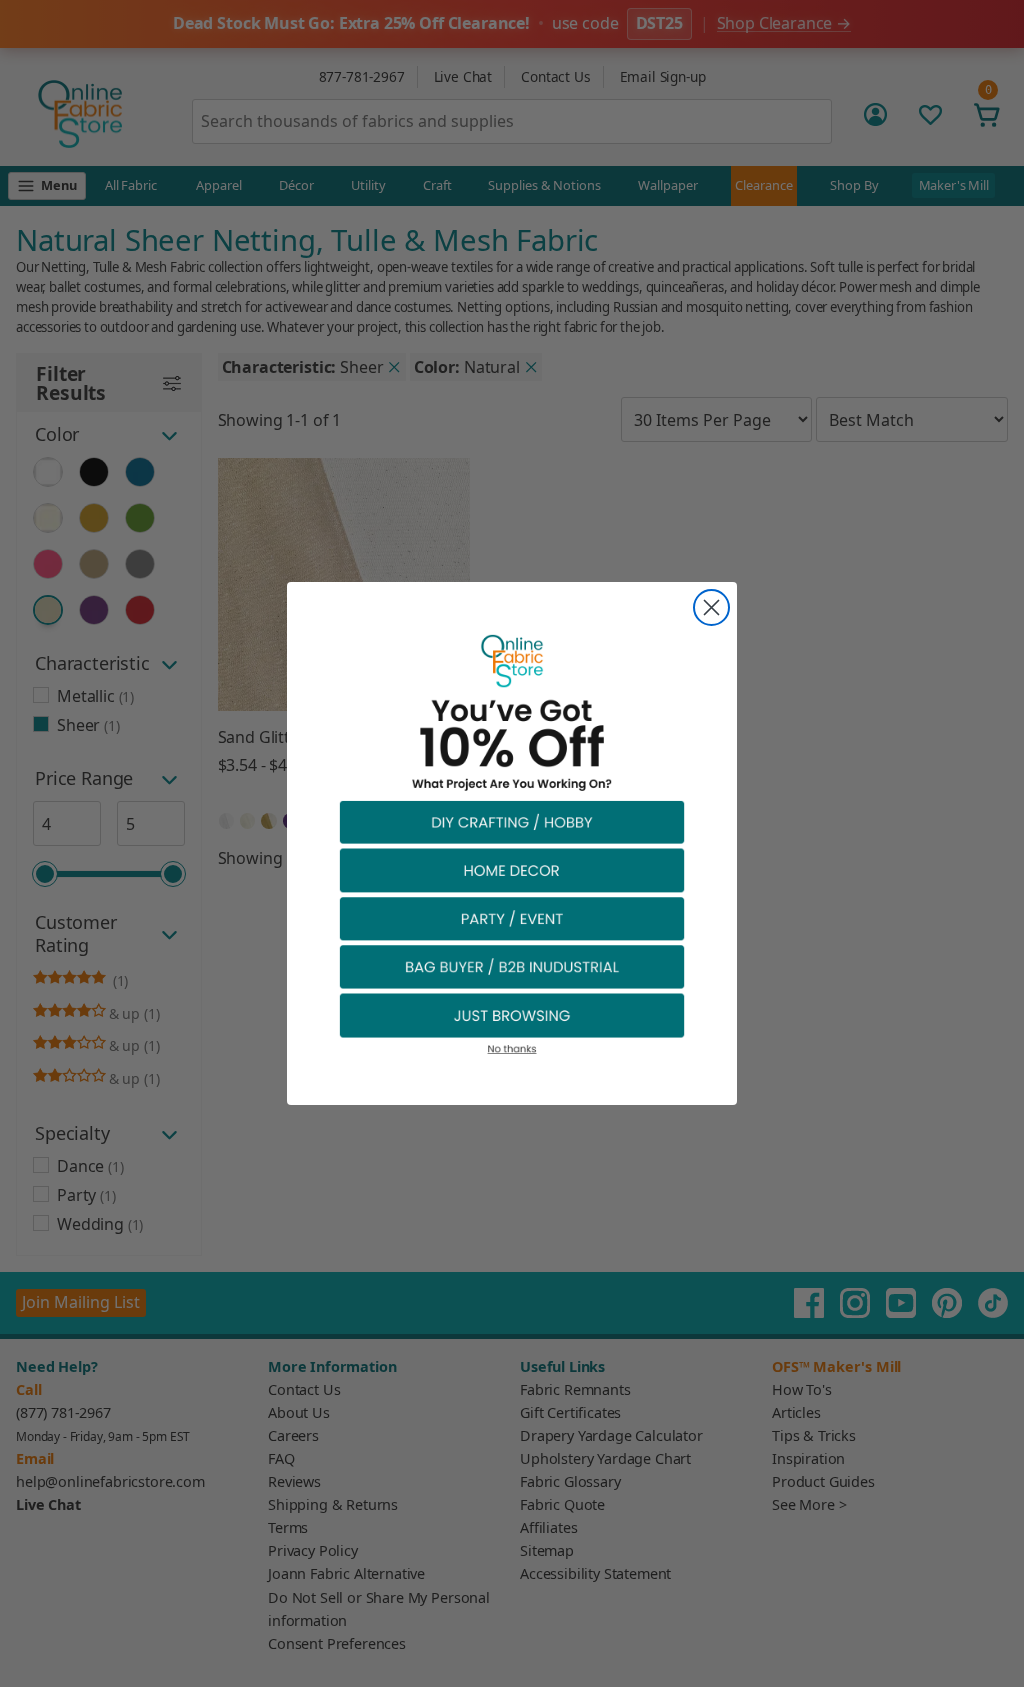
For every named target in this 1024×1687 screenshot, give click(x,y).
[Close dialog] (711, 607)
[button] (512, 821)
